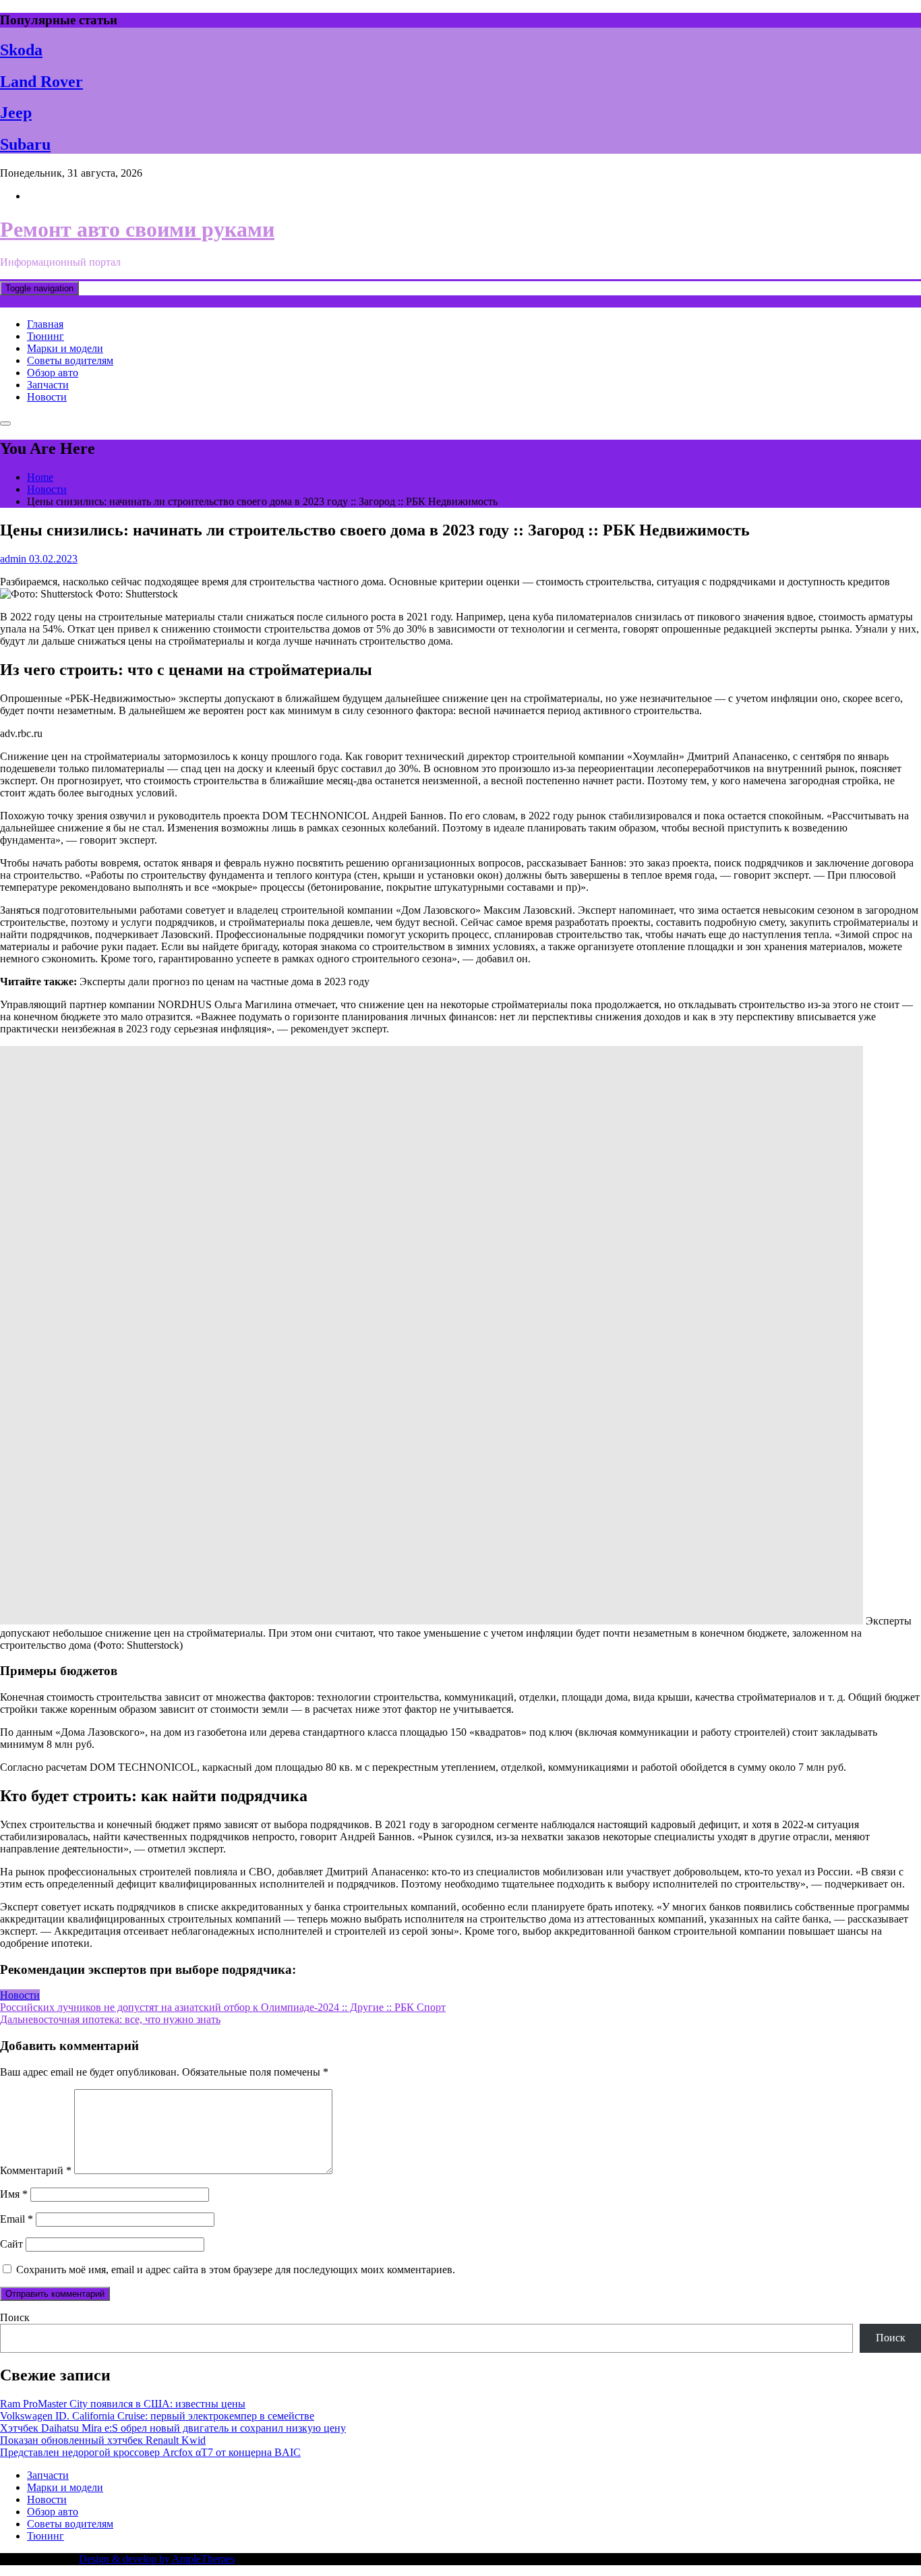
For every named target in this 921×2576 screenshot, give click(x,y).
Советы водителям (70, 360)
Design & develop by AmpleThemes (157, 2559)
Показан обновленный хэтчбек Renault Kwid (103, 2440)
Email (17, 2219)
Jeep (16, 113)
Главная (45, 324)
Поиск (15, 2317)
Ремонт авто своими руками (137, 229)
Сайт (11, 2244)
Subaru (25, 144)
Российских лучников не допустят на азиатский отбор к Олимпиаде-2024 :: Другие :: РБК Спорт (223, 2007)
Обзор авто (53, 373)
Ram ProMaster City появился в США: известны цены (123, 2404)
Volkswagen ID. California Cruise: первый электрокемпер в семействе (157, 2416)
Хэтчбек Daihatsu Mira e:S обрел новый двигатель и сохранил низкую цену (173, 2428)
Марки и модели (65, 348)
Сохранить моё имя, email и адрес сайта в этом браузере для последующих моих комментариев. (236, 2270)
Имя (14, 2194)
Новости (47, 397)
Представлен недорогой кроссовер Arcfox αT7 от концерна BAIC (150, 2452)
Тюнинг (46, 336)
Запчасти (48, 385)
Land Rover (41, 82)
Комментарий (36, 2170)
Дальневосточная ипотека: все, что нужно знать (110, 2019)
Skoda (21, 50)
